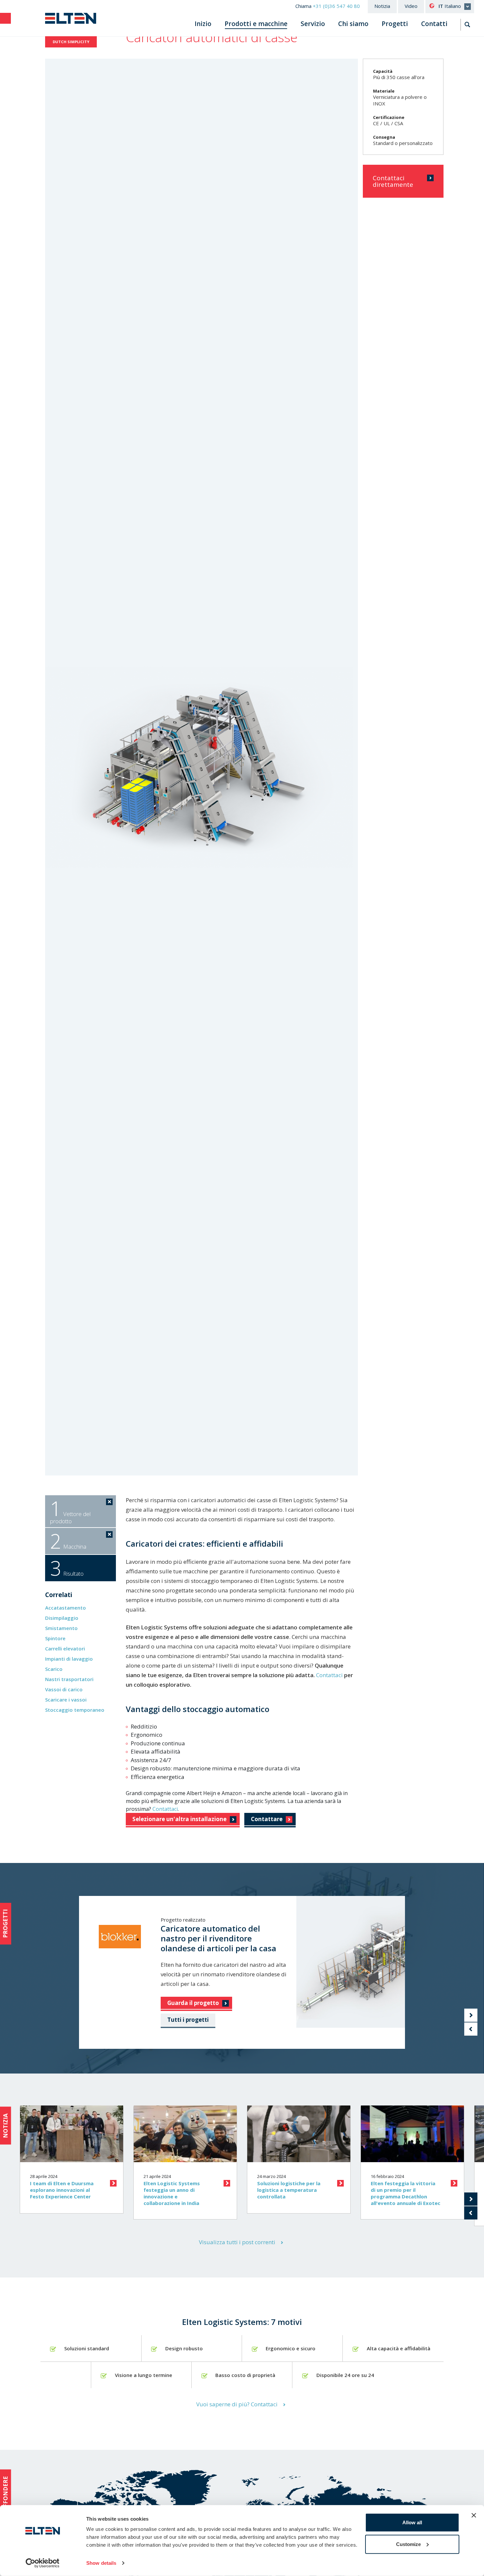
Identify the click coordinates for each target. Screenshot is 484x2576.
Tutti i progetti (188, 2020)
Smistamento (61, 1628)
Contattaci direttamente (393, 181)
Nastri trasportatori (69, 1679)
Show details (101, 2563)
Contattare (267, 1819)
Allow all (412, 2522)
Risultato (67, 1568)
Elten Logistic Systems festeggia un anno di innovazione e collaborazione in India (172, 2193)
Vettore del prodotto (70, 1510)
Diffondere (5, 2494)
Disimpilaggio (62, 1618)
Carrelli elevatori (65, 1648)
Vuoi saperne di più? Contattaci (237, 2404)
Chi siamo (353, 24)
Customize (408, 2544)
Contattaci (330, 1675)
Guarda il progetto (193, 2003)
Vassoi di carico (64, 1689)
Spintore (55, 1638)
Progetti (395, 24)
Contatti (434, 24)
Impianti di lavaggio (69, 1659)
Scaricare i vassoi (66, 1700)
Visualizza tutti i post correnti (237, 2242)
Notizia (382, 6)
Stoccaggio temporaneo (75, 1710)
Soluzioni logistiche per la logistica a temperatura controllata (289, 2190)
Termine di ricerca (468, 25)
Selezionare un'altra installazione (179, 1819)
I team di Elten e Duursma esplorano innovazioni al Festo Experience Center (62, 2190)
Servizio (313, 24)
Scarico (54, 1669)
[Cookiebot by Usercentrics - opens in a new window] (43, 2563)
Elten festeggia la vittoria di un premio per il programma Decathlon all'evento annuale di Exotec (405, 2193)
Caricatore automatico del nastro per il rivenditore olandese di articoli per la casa (218, 1938)
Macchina (68, 1541)
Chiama (328, 6)
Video (411, 6)
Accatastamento (66, 1608)
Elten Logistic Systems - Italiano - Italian (71, 18)
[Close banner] (474, 2515)
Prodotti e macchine (256, 24)
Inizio (203, 24)
